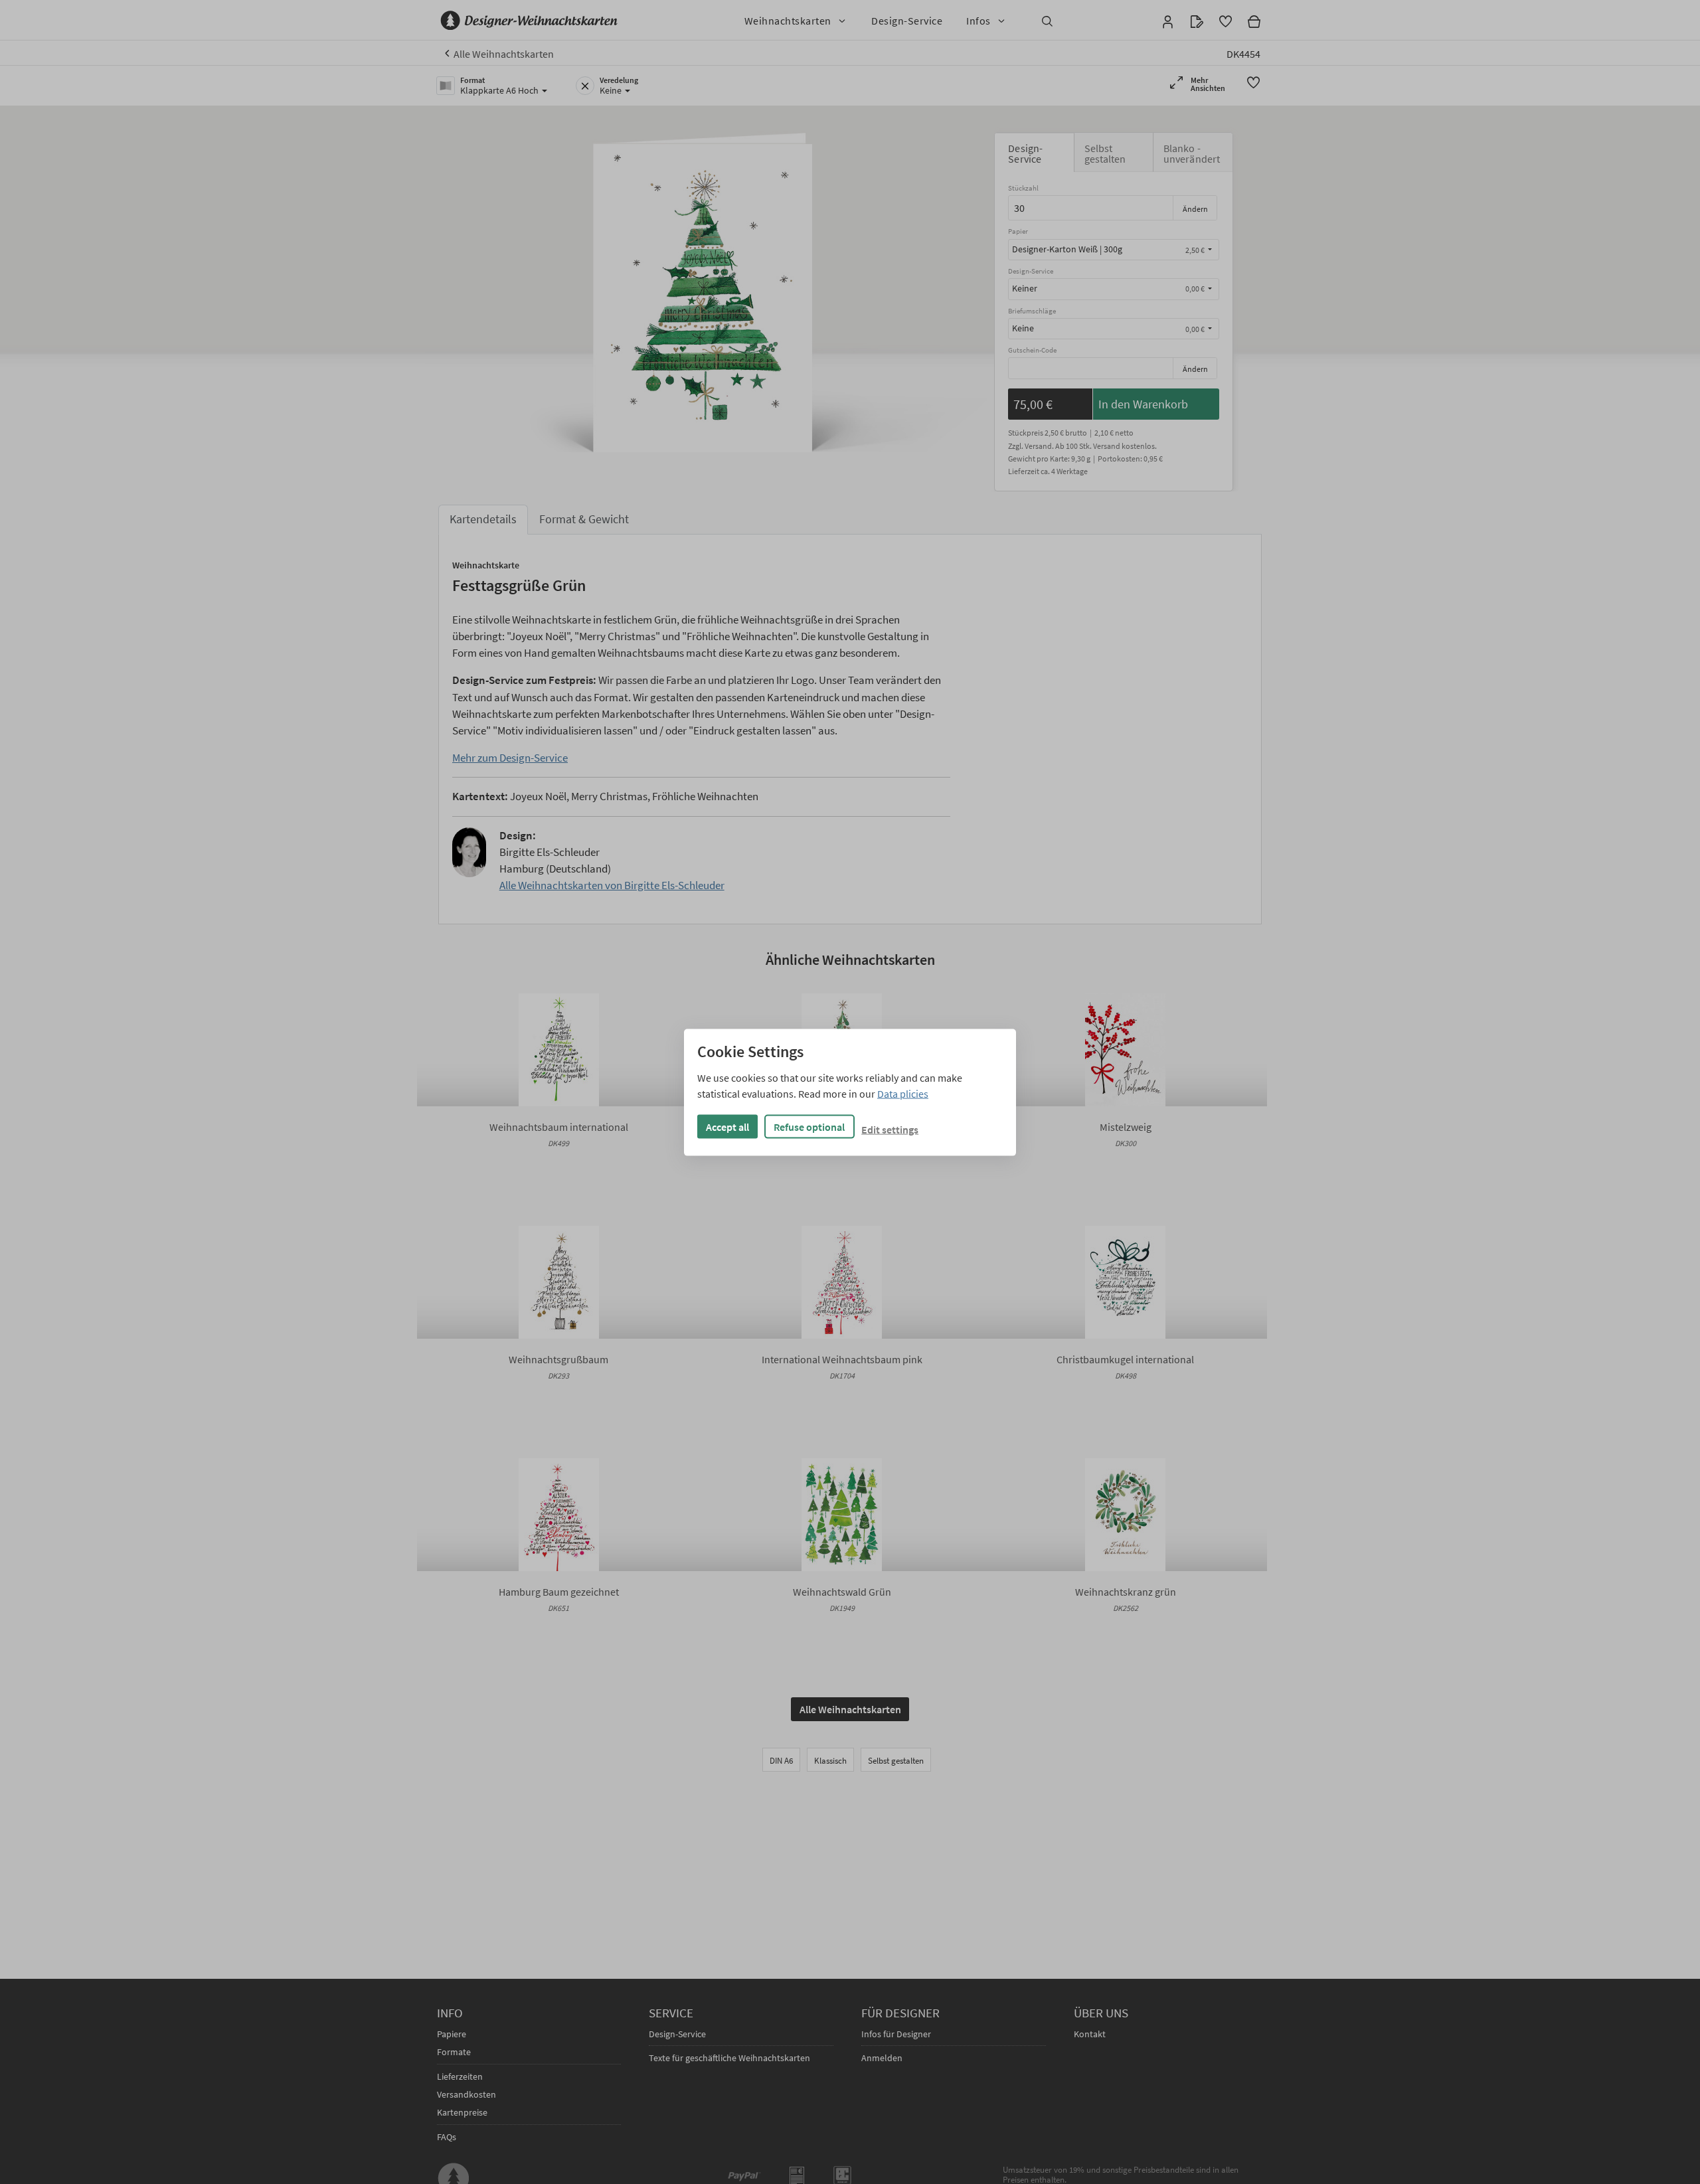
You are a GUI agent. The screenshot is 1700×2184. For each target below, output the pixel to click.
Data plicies (903, 1093)
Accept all (727, 1126)
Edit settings (890, 1129)
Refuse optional (809, 1126)
